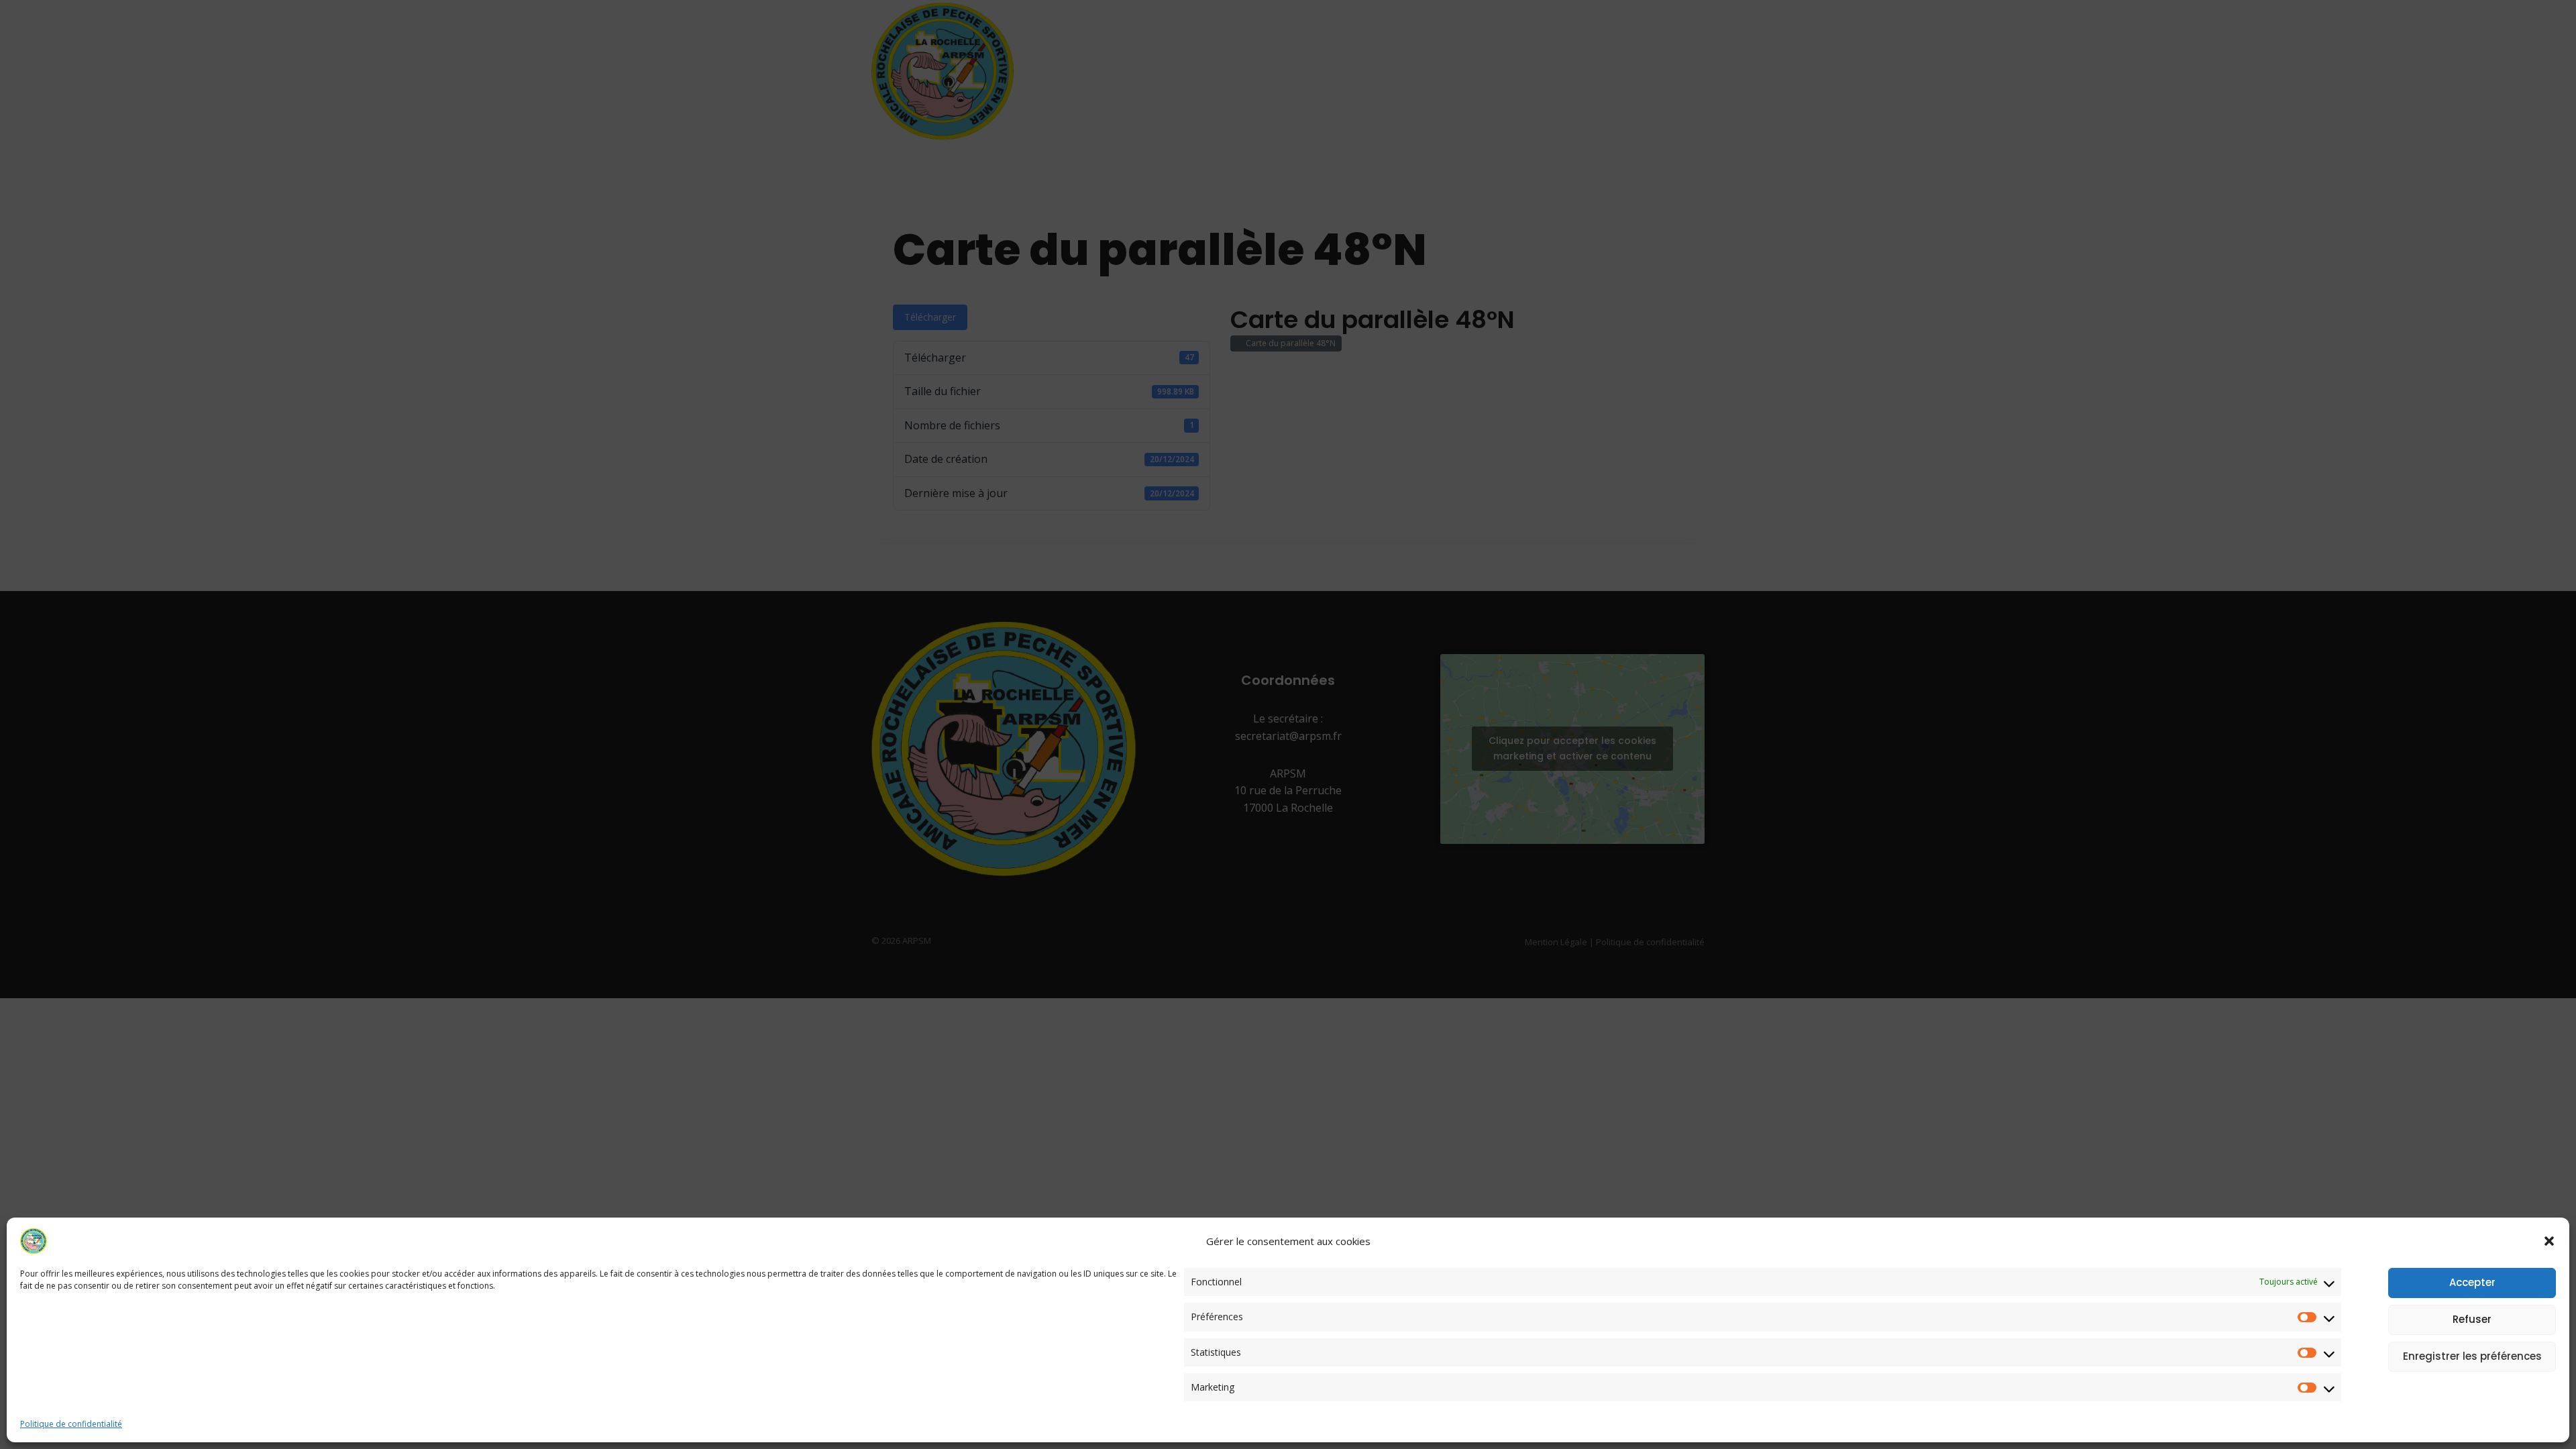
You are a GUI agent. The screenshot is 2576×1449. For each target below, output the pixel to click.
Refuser (2472, 1319)
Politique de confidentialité (71, 1424)
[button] (2549, 1241)
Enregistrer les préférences (2472, 1356)
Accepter (2472, 1282)
